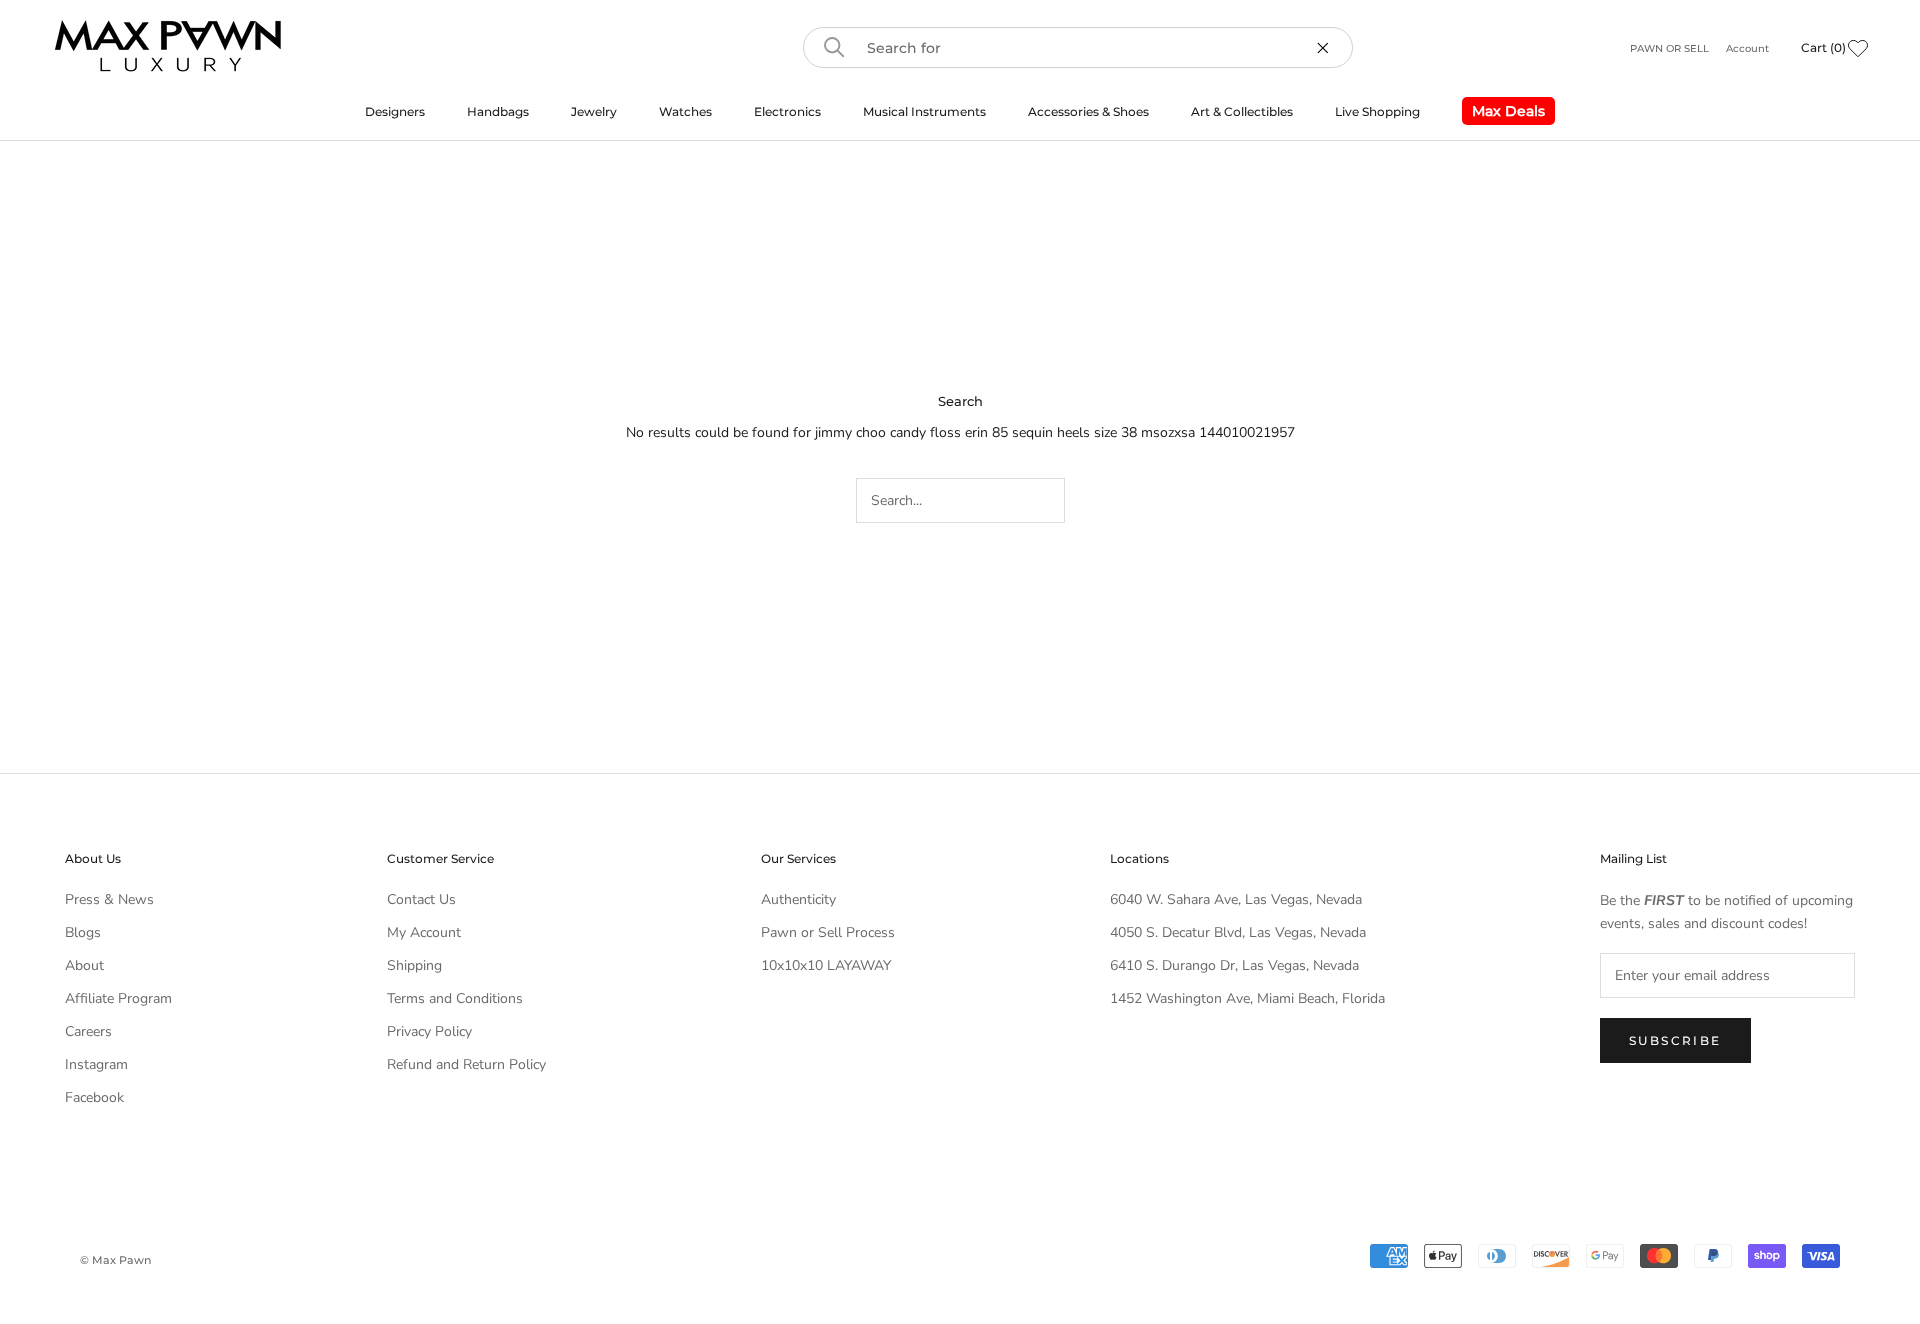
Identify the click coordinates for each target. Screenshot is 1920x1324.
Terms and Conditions (455, 998)
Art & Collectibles (1242, 111)
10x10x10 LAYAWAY (826, 965)
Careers (88, 1031)
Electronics (787, 111)
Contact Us (421, 899)
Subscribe (1675, 1040)
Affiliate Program (118, 998)
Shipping (414, 965)
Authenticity (798, 899)
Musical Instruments (924, 111)
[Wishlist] (1858, 48)
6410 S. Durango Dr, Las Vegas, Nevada (1234, 965)
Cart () (1823, 47)
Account (1747, 48)
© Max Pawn (115, 1260)
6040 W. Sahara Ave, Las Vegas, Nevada (1236, 899)
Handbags (498, 111)
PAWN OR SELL (1671, 48)
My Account (424, 932)
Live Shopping (1377, 111)
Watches (685, 111)
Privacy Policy (429, 1031)
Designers (395, 111)
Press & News (109, 899)
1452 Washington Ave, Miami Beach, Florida (1247, 998)
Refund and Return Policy (466, 1064)
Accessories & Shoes (1088, 111)
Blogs (83, 932)
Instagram (96, 1064)
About (84, 965)
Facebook (94, 1097)
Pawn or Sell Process (828, 932)
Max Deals (1503, 113)
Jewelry (594, 111)
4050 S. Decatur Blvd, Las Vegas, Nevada (1238, 932)
